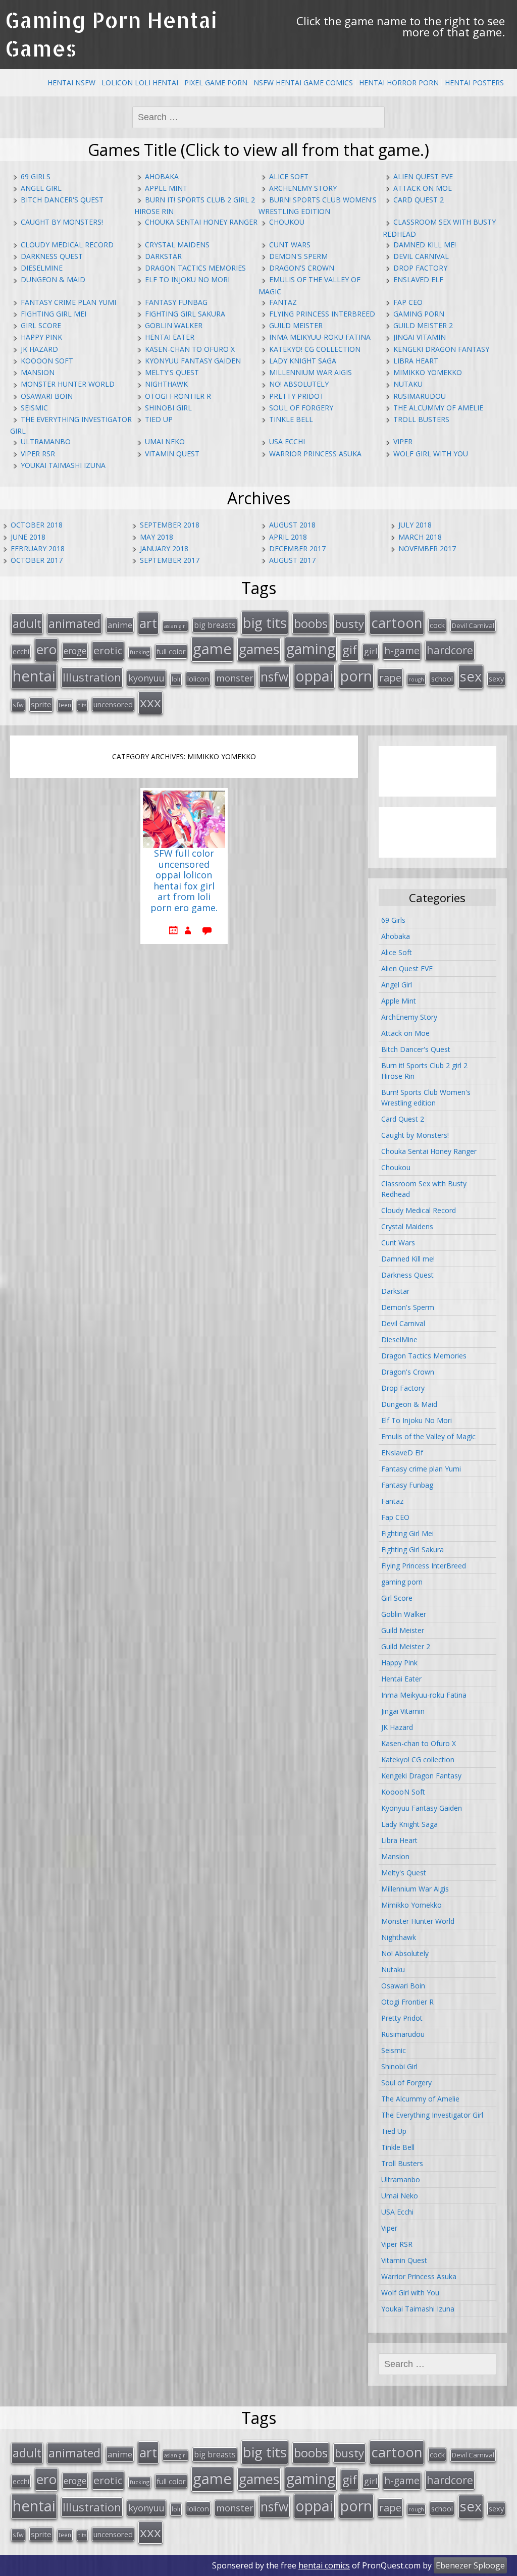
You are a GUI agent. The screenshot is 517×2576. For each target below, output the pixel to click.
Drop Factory (420, 268)
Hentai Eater (170, 337)
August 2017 (292, 560)
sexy (496, 679)
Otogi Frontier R (178, 396)
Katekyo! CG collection (315, 349)
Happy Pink (41, 337)
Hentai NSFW (71, 83)
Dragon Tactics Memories (195, 268)
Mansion (38, 372)
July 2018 (415, 525)
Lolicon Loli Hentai (140, 83)
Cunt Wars (290, 245)
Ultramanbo (46, 441)
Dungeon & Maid (53, 279)
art (148, 623)
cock (437, 625)
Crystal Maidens (177, 245)
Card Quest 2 (419, 200)
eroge (75, 651)
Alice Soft (289, 176)
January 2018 (164, 548)
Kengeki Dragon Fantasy (441, 349)
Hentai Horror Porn (399, 83)
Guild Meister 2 (423, 325)
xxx (150, 702)
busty (349, 623)
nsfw (274, 677)
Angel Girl (41, 188)
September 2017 (170, 560)
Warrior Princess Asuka (315, 454)
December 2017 (297, 548)
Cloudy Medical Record (67, 245)
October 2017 (37, 560)
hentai (34, 676)
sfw (18, 705)
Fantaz (283, 302)
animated (74, 623)
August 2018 (292, 525)
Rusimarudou (420, 396)
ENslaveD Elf (418, 279)
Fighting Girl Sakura (185, 314)
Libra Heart (416, 361)
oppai (314, 676)
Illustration (92, 677)
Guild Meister (296, 325)
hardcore (450, 650)
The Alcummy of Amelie (438, 408)
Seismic (34, 408)
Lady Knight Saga (303, 361)
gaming (311, 649)
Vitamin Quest (172, 454)
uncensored (113, 704)
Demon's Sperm (298, 256)
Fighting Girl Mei (54, 314)
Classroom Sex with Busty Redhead (424, 1189)
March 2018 (420, 537)
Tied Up (159, 419)
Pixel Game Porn (216, 83)
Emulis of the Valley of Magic (428, 1436)
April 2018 (288, 537)
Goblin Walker (174, 325)
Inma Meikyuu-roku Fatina (320, 337)
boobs (311, 623)
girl (371, 651)
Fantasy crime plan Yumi (68, 302)
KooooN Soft (47, 361)
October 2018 (37, 525)
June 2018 (28, 537)
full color (171, 651)
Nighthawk (166, 384)
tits (82, 705)
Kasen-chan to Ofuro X (190, 349)
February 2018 (38, 548)
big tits (265, 622)
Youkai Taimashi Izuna (63, 465)
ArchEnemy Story (303, 188)
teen (65, 705)
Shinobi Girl (168, 408)
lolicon (198, 678)
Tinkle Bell (291, 419)
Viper (403, 441)
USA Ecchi (287, 441)
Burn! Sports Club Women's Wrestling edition (426, 1097)
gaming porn (419, 314)
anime (120, 625)
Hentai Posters (474, 83)
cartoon (397, 622)
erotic (108, 650)
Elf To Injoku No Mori (187, 279)
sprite (41, 704)
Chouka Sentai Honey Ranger (201, 222)
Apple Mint (166, 188)
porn (356, 676)
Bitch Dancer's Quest (62, 200)
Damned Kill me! (425, 245)
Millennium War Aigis (311, 372)
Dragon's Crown (302, 268)
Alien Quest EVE (423, 176)
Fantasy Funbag (176, 302)
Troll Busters (421, 419)
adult (27, 623)
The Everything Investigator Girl (432, 2115)
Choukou (287, 222)
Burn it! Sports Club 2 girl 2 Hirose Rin (424, 1071)
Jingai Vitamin (420, 337)
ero (46, 649)
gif (350, 649)
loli (176, 679)
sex (471, 676)
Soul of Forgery (301, 408)
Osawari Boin (47, 396)
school (442, 678)
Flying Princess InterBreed (322, 314)
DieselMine (42, 268)
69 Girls (36, 176)
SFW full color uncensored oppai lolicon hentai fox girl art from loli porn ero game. (184, 881)
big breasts (215, 625)
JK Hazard (39, 349)
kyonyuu (146, 678)
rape (390, 677)
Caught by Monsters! (62, 222)
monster (235, 678)
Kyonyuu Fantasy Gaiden (193, 361)
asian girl (175, 626)
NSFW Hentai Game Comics (303, 83)
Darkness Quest (52, 256)
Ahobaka (162, 176)
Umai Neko (165, 441)
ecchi (21, 651)
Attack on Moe (423, 188)
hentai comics (324, 2565)
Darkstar (163, 256)
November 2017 (427, 548)
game (212, 649)
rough (416, 679)
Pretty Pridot (297, 396)
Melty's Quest (172, 372)
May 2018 (157, 537)
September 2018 (170, 525)
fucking (140, 652)
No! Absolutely (299, 384)
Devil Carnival (421, 256)
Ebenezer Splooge (470, 2565)
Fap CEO (408, 302)
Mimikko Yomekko (428, 372)
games (259, 649)
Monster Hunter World (68, 384)
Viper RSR (38, 454)
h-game (402, 650)
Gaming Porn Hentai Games (111, 34)
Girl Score (41, 325)
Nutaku (408, 384)
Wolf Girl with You (431, 454)
